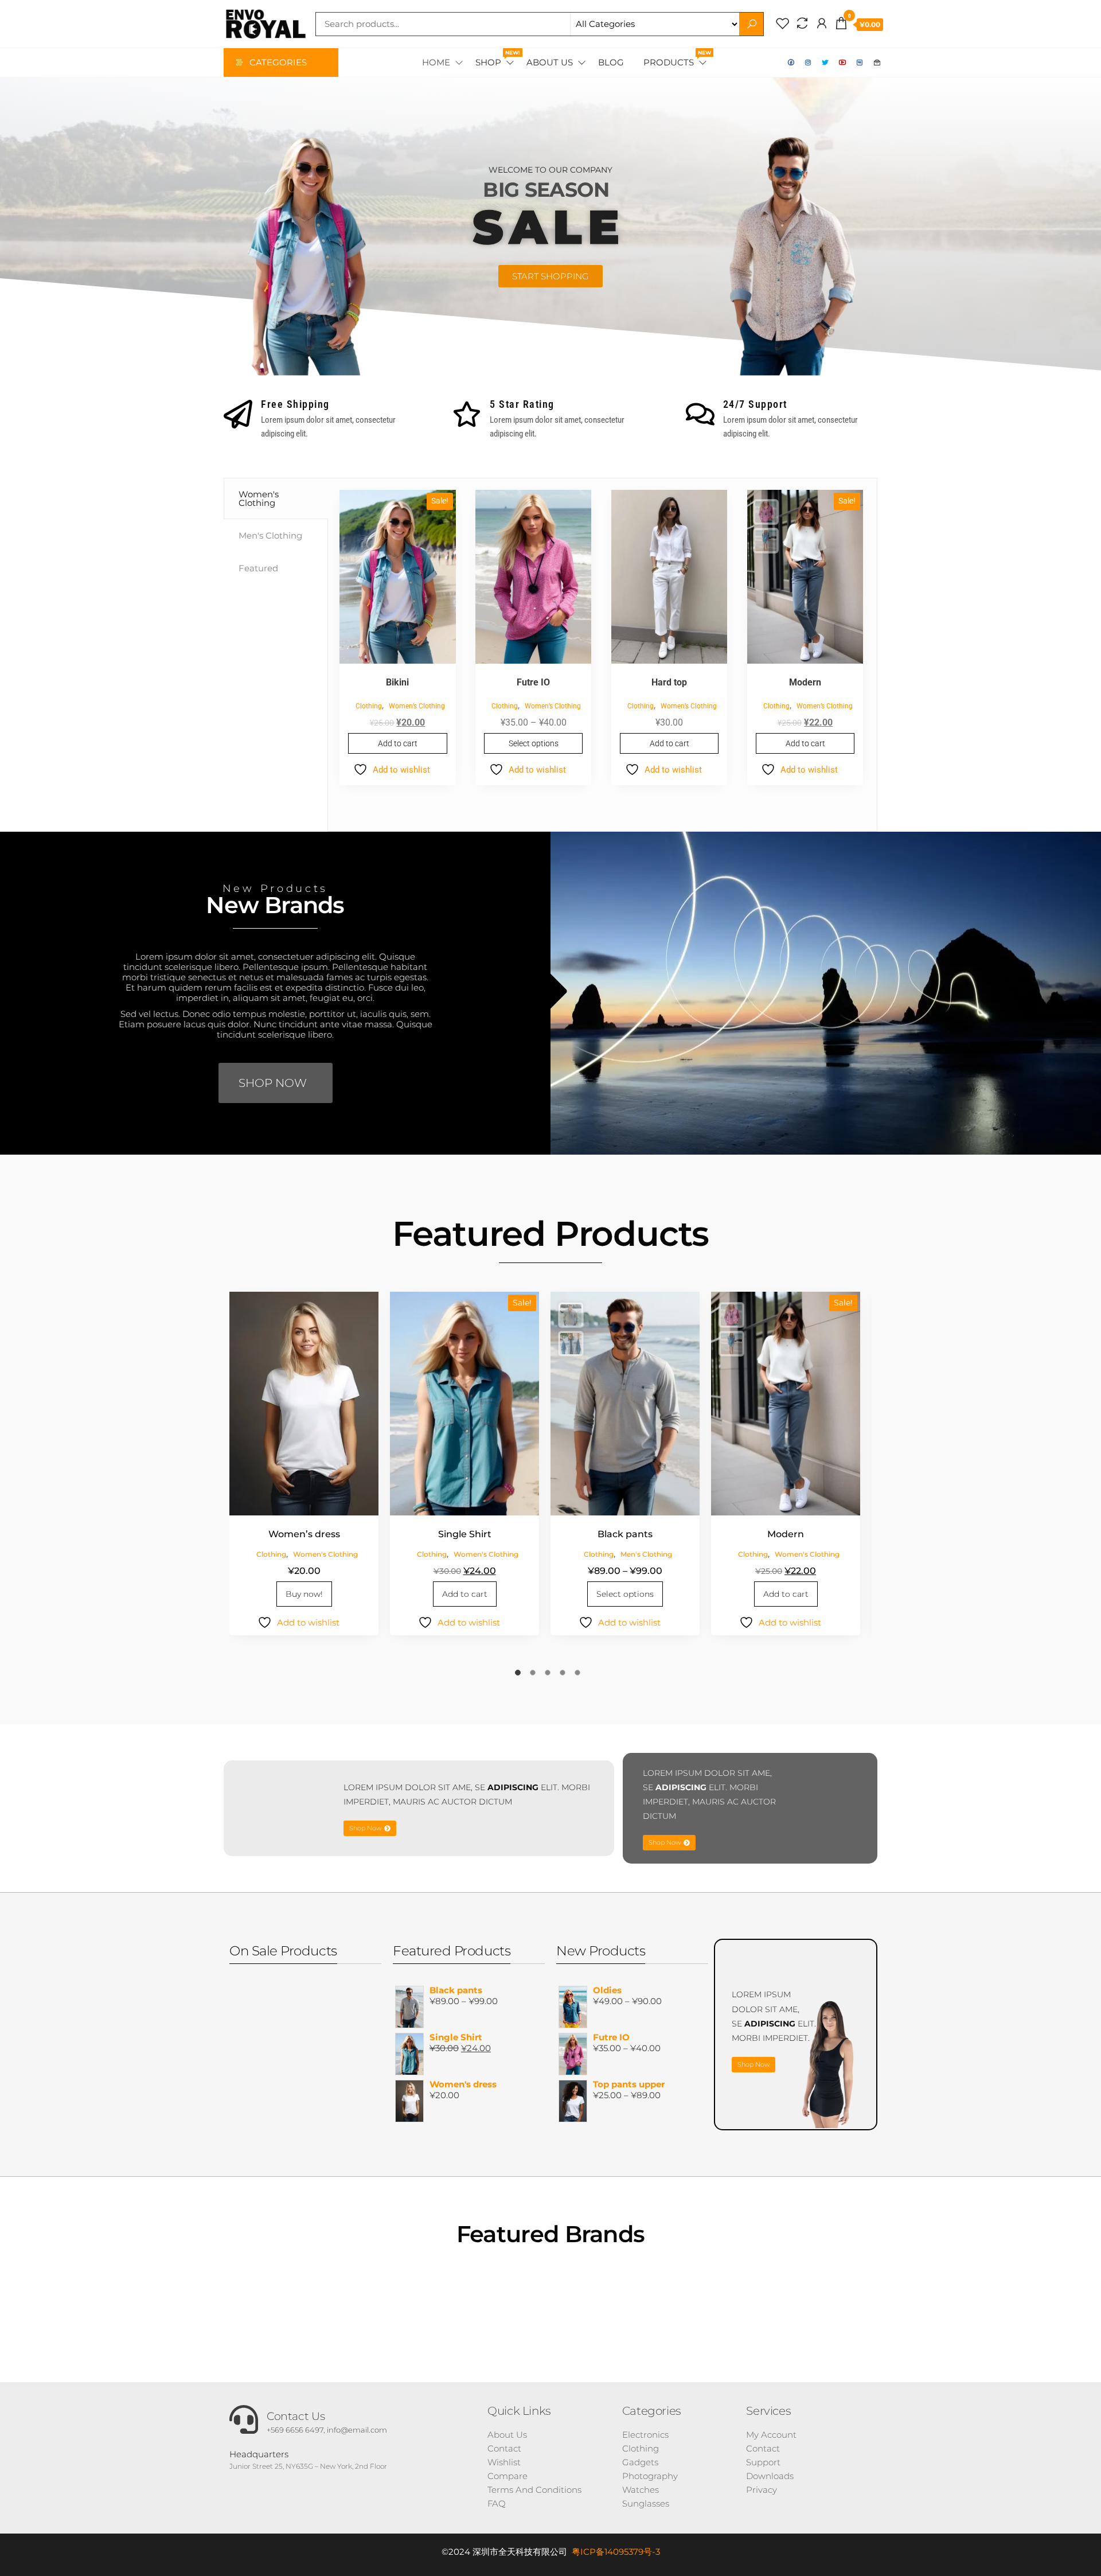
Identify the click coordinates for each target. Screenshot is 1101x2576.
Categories (278, 62)
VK (860, 63)
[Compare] (802, 24)
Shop (495, 59)
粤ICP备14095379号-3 (616, 2552)
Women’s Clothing (417, 706)
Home (436, 62)
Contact (877, 63)
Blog (611, 62)
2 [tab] (536, 1675)
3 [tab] (550, 1675)
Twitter (826, 63)
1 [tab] (521, 1675)
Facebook (791, 63)
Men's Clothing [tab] (270, 535)
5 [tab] (580, 1675)
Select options (534, 743)
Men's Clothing (646, 1554)
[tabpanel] (602, 655)
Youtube (843, 63)
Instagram (809, 63)
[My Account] (822, 24)
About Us (550, 62)
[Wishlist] (783, 24)
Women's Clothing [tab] (259, 498)
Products (676, 59)
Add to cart (398, 743)
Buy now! (304, 1594)
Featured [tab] (258, 568)
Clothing (369, 706)
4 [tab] (565, 1675)
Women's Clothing (325, 1554)
